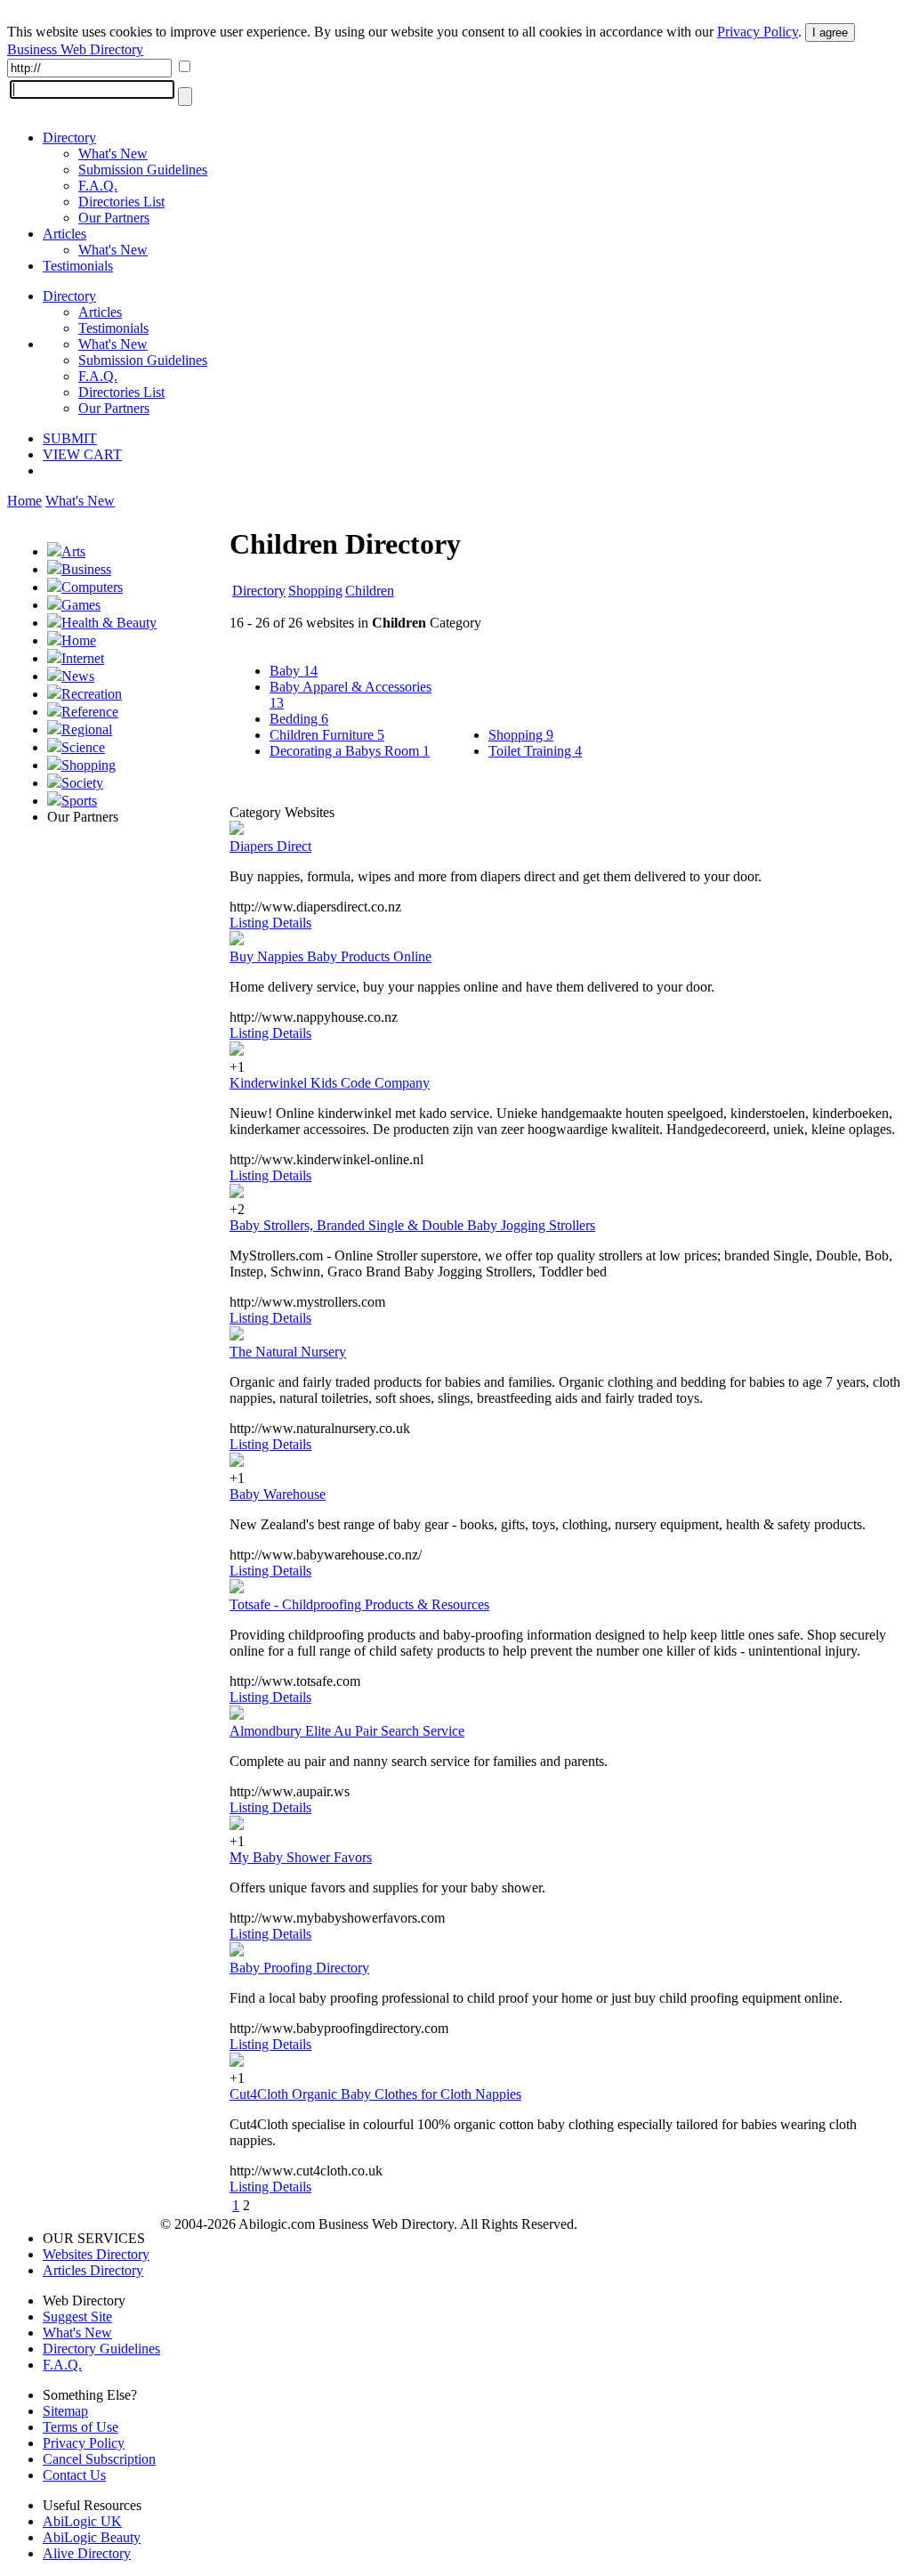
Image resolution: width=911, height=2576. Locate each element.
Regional (87, 729)
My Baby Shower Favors (301, 1857)
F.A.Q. (98, 186)
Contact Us (74, 2475)
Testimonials (78, 266)
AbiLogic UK (82, 2521)
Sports (79, 801)
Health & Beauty (109, 623)
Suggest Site (77, 2317)
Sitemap (65, 2411)
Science (83, 747)
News (78, 676)
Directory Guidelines (101, 2349)
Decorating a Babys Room (350, 751)
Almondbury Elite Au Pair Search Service (347, 1731)
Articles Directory (93, 2270)
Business (86, 569)
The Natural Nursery (288, 1352)
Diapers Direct (270, 846)
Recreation (92, 694)
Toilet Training (535, 751)
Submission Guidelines (143, 170)
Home (24, 501)
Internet (83, 658)
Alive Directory (87, 2553)
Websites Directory (96, 2254)
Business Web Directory (75, 49)
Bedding (299, 719)
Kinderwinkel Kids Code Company (330, 1083)
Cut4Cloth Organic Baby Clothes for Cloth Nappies (375, 2094)
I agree (830, 32)
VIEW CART (82, 454)
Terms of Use (81, 2427)
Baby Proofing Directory (299, 1968)
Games (81, 605)
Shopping (89, 765)
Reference (90, 712)
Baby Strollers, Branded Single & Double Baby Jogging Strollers (412, 1225)
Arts (73, 551)
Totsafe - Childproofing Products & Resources (359, 1604)
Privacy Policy (758, 32)
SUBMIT (70, 438)
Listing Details (270, 923)
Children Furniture (327, 735)
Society (82, 783)
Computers (92, 587)
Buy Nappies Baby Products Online (331, 956)
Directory (69, 138)
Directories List (121, 202)
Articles (64, 234)
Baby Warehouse (278, 1494)
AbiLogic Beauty (92, 2537)
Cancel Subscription (99, 2459)
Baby (294, 671)
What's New (113, 154)
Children (370, 591)
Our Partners (114, 218)
